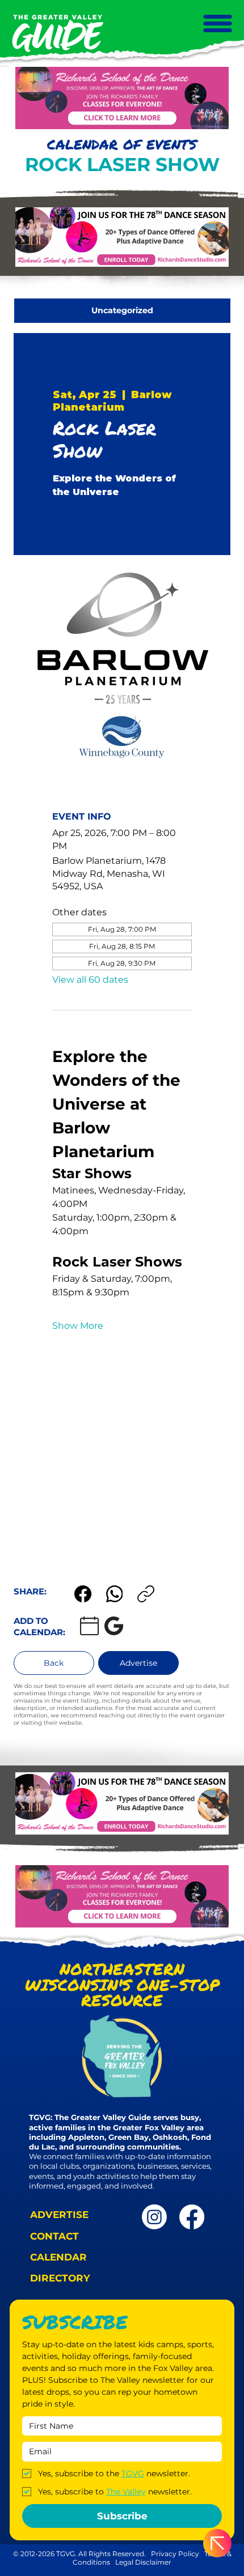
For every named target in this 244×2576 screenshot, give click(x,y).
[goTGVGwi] (154, 2217)
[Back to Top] (217, 2543)
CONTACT (54, 2236)
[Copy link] (146, 1594)
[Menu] (217, 24)
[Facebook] (83, 1594)
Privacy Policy (175, 2554)
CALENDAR (58, 2257)
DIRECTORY (60, 2278)
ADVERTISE (59, 2215)
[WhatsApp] (115, 1594)
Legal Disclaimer (143, 2562)
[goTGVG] (192, 2217)
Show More (78, 1326)
